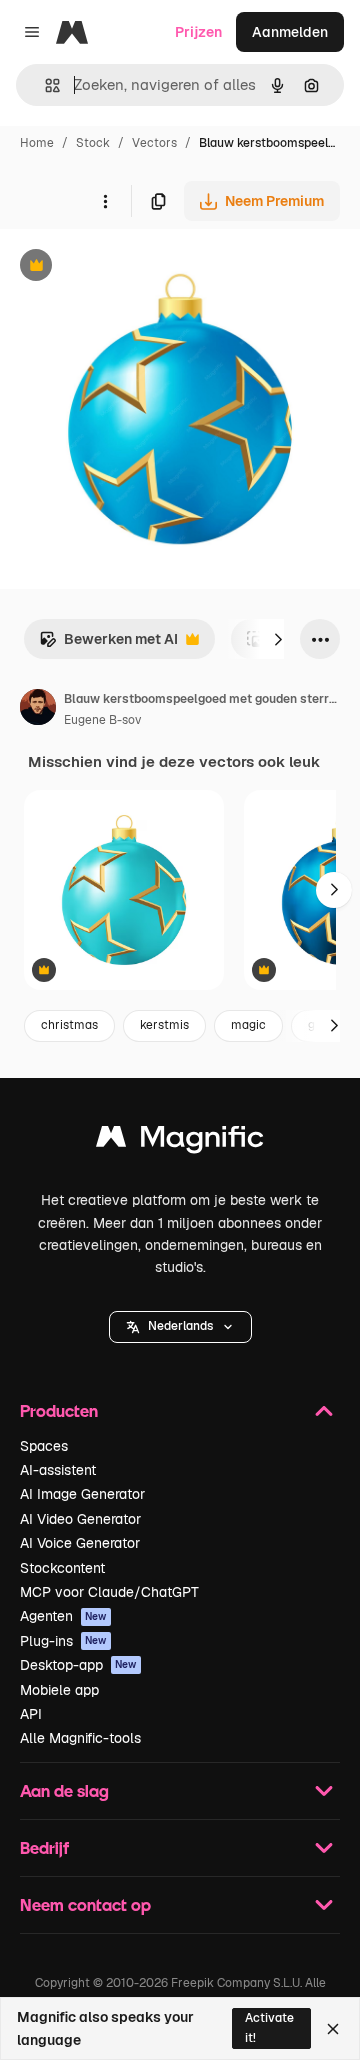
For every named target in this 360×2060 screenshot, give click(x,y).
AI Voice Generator (80, 1543)
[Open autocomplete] (44, 85)
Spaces (44, 1446)
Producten (59, 1410)
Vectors (154, 143)
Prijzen (198, 32)
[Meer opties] (105, 201)
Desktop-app (78, 1665)
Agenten (63, 1616)
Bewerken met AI (108, 644)
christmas (69, 1025)
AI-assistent (58, 1470)
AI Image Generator (82, 1494)
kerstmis (164, 1025)
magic (248, 1025)
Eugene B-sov (102, 720)
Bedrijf (44, 1847)
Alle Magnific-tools (80, 1738)
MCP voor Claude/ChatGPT (109, 1592)
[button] (180, 1327)
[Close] (333, 2029)
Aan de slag (64, 1790)
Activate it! (269, 2027)
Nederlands (180, 1326)
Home (37, 143)
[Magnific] (180, 1141)
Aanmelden (290, 32)
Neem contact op (85, 1904)
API (31, 1714)
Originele (131, 267)
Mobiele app (59, 1690)
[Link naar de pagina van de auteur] (38, 710)
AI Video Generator (80, 1519)
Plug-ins (63, 1641)
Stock (93, 143)
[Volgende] (278, 639)
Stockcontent (62, 1568)
